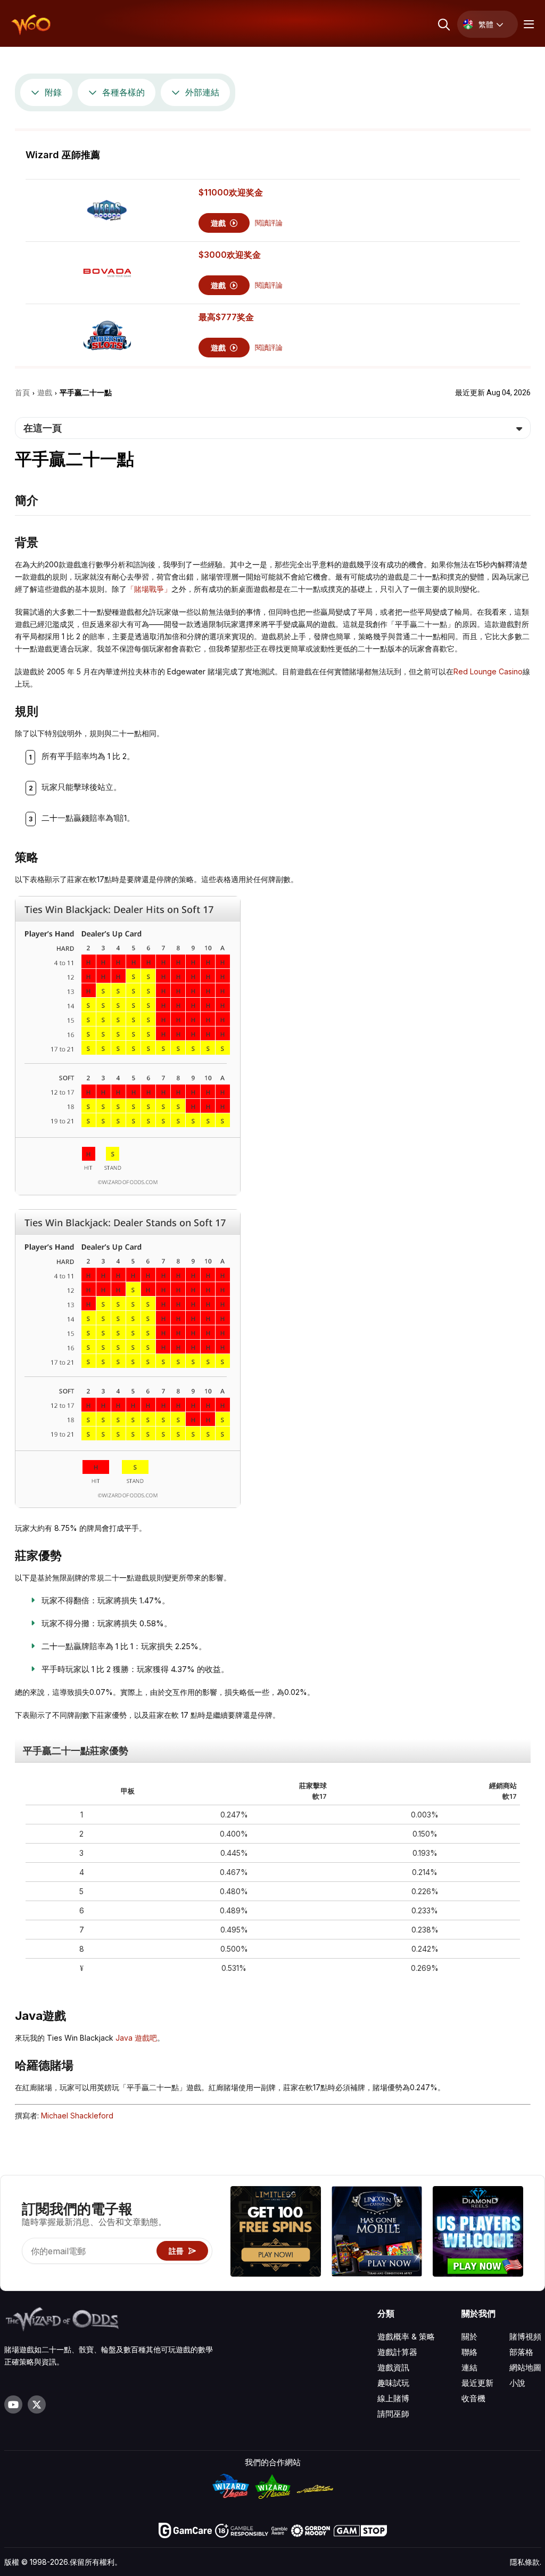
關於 (469, 2337)
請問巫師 (393, 2414)
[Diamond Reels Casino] (478, 2233)
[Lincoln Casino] (377, 2233)
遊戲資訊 (393, 2367)
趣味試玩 (393, 2383)
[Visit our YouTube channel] (13, 2404)
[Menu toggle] (527, 24)
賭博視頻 (525, 2337)
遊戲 (219, 223)
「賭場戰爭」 (149, 589)
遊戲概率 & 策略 (406, 2337)
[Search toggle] (443, 24)
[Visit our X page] (37, 2404)
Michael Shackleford (77, 2116)
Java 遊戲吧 (136, 2038)
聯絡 (469, 2352)
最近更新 (477, 2383)
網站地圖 (525, 2367)
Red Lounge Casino (488, 671)
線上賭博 (393, 2398)
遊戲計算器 (397, 2352)
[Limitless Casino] (276, 2233)
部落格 (521, 2352)
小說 (517, 2383)
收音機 (473, 2398)
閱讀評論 (269, 223)
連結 (469, 2367)
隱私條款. (526, 2562)
